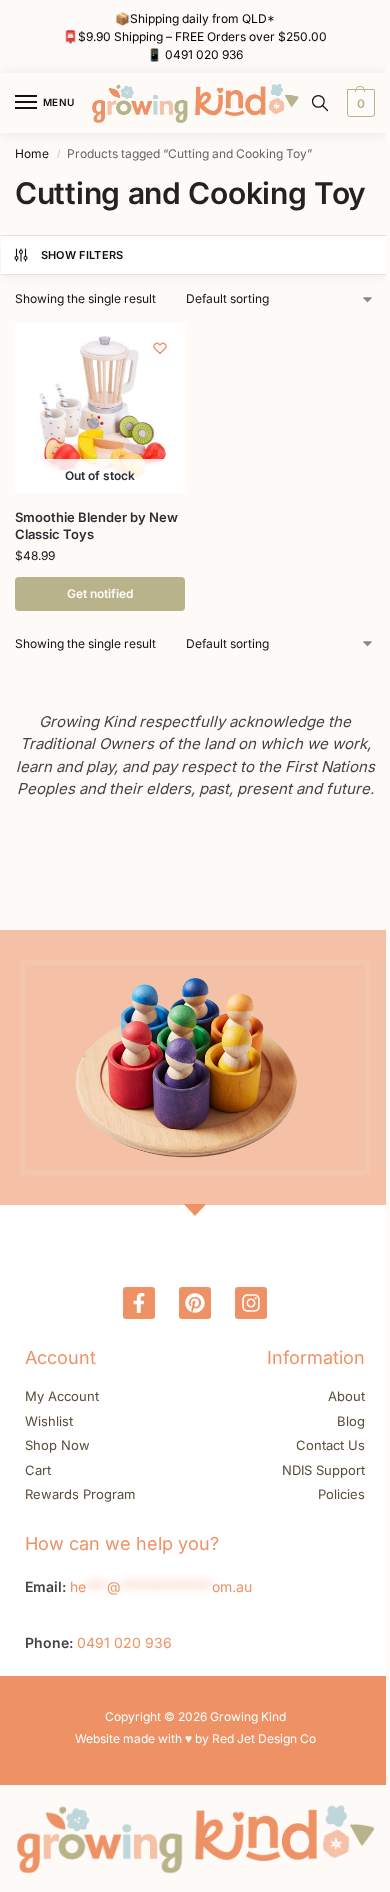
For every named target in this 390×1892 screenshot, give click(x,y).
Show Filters (82, 255)
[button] (358, 103)
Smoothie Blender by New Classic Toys (96, 525)
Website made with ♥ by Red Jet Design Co (195, 1738)
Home (32, 153)
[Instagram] (251, 1303)
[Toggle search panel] (320, 103)
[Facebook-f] (139, 1303)
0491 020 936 (204, 54)
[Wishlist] (160, 348)
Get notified (100, 593)
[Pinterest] (195, 1303)
